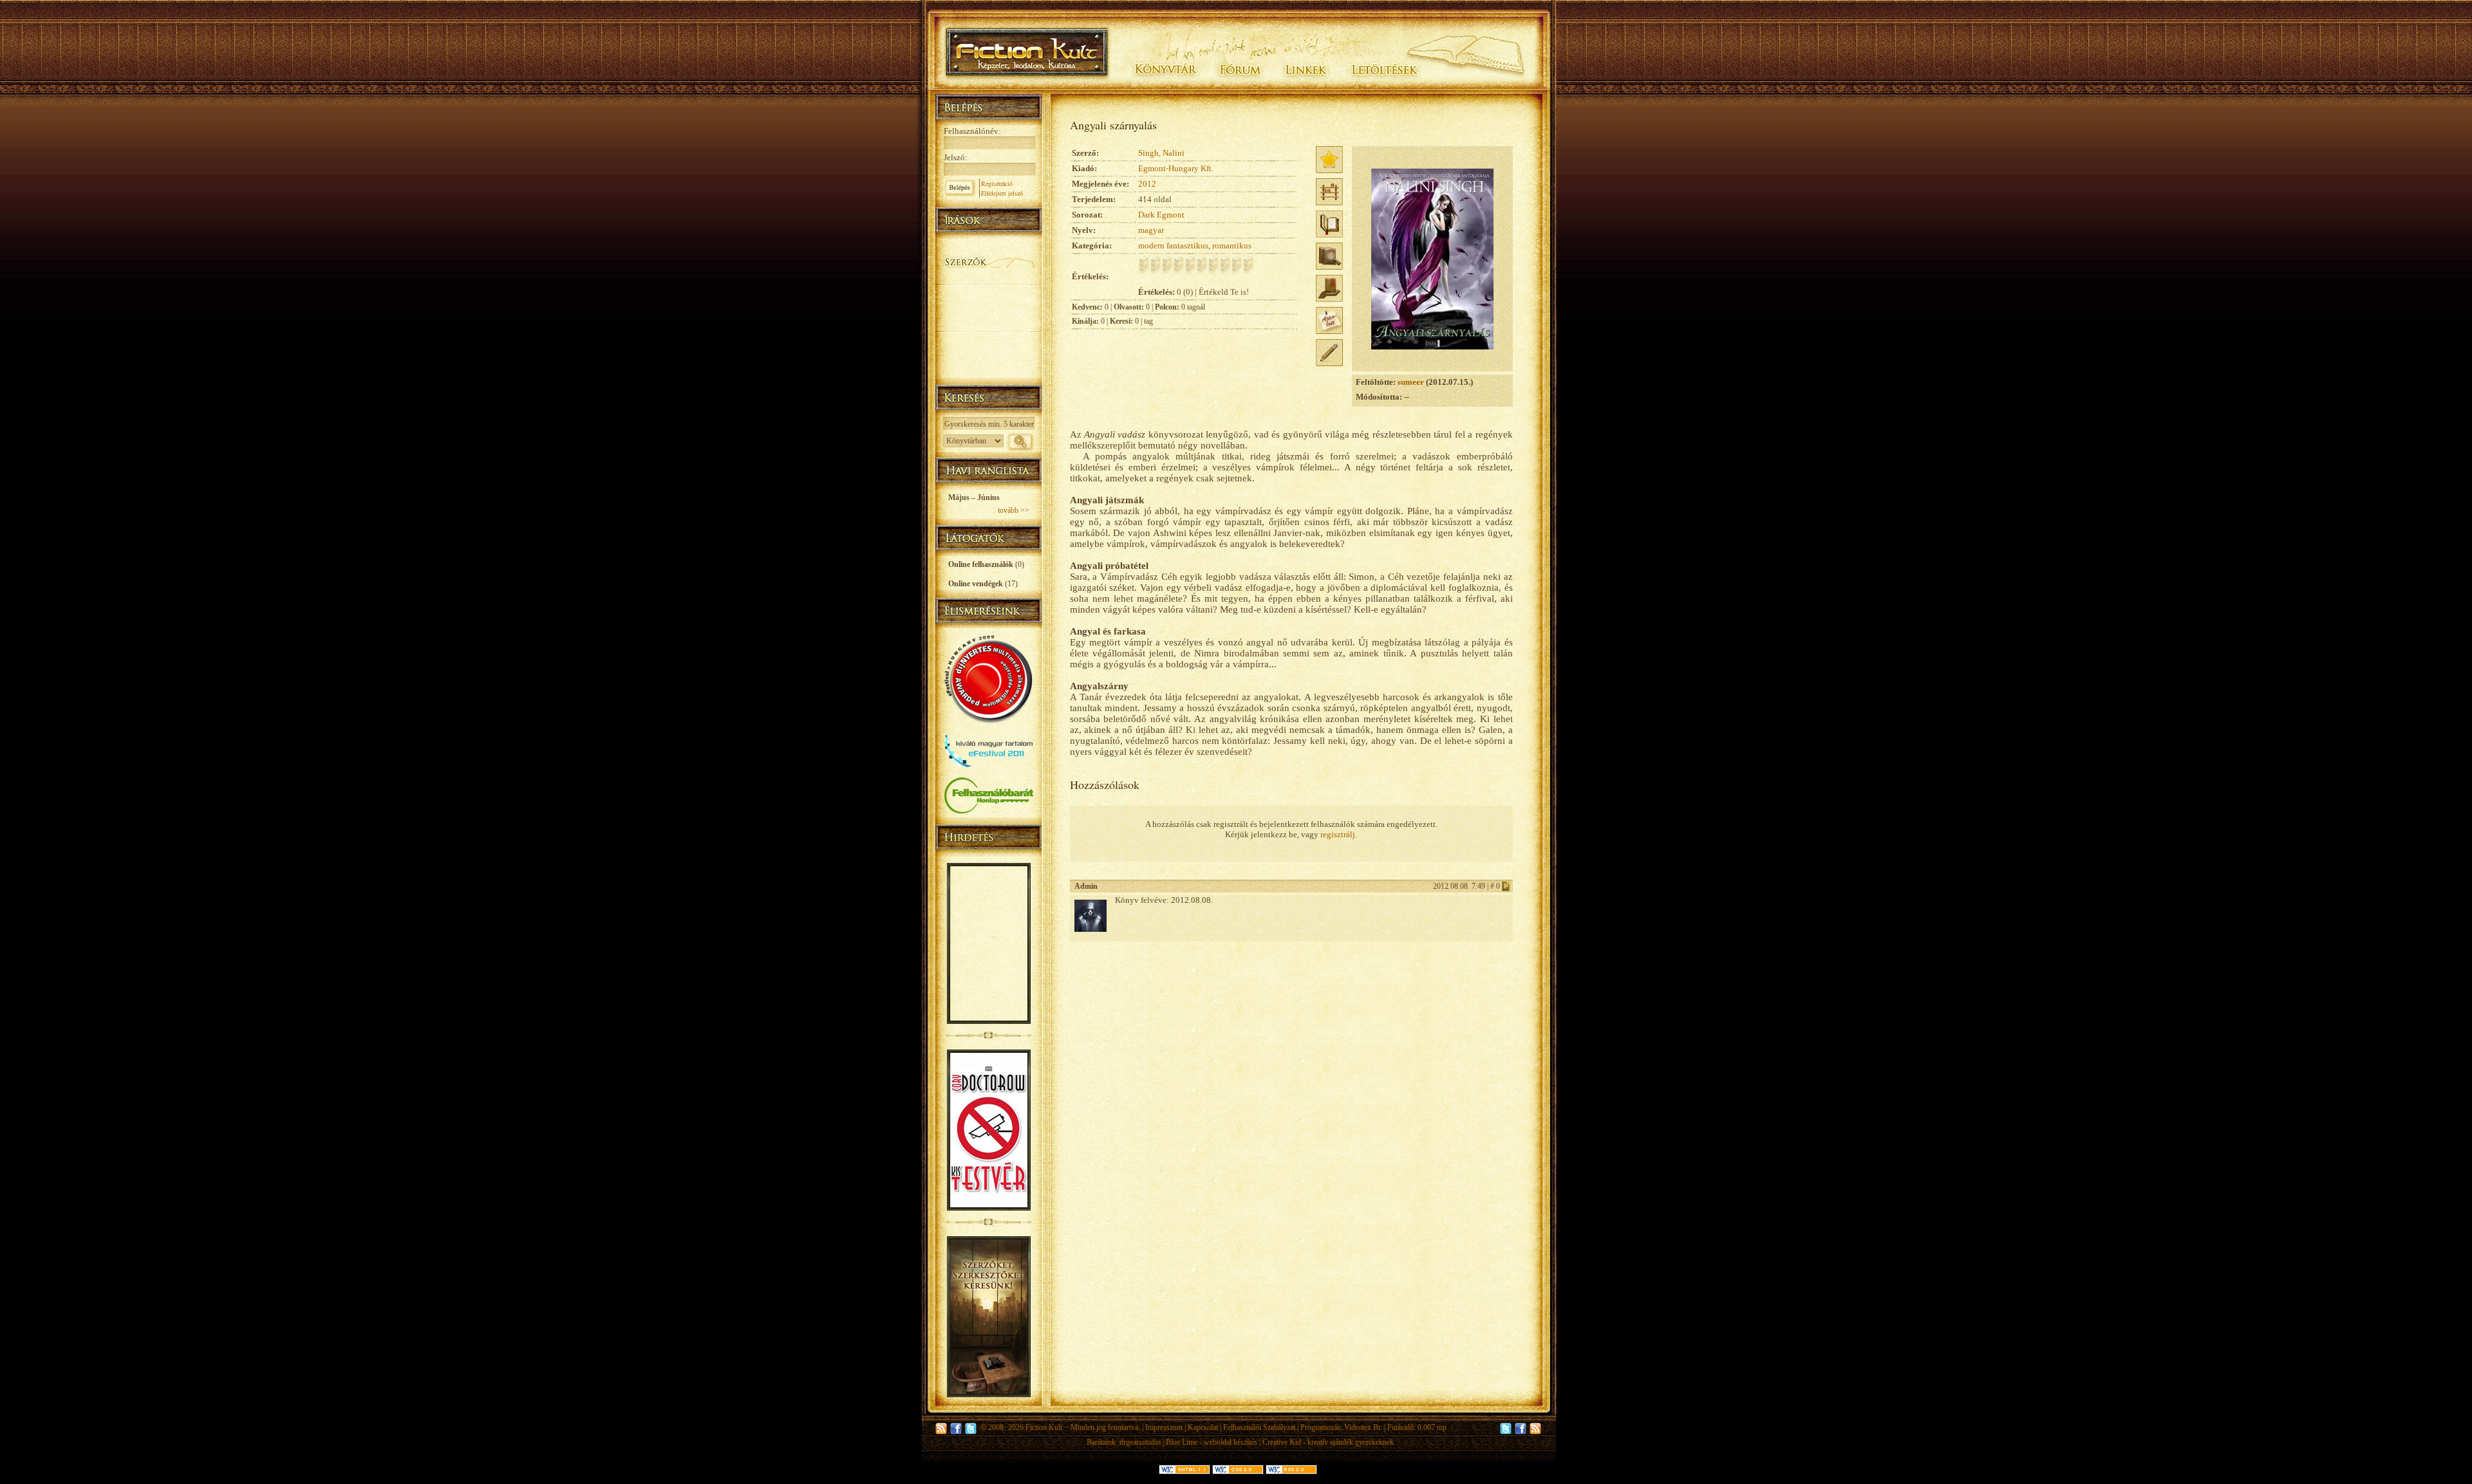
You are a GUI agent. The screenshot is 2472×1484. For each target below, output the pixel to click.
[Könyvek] (988, 245)
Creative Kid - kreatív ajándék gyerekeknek (1328, 1442)
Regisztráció (997, 183)
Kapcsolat (1203, 1427)
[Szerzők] (988, 259)
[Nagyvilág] (988, 339)
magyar (1151, 230)
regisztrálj (1338, 834)
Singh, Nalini (1161, 153)
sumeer (1411, 382)
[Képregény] (988, 291)
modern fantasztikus (1173, 246)
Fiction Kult (1044, 1427)
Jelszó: (956, 157)
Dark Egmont (1161, 215)
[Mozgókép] (988, 307)
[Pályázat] (988, 355)
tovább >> (1014, 510)
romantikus (1232, 246)
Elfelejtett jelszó (1002, 193)
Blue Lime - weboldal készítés (1212, 1442)
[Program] (988, 370)
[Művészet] (988, 323)
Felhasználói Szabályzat (1259, 1427)
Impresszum (1164, 1427)
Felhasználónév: (972, 131)
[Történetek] (988, 275)
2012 (1147, 184)
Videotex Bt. (1363, 1427)
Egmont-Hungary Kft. (1176, 168)
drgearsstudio (1140, 1442)
